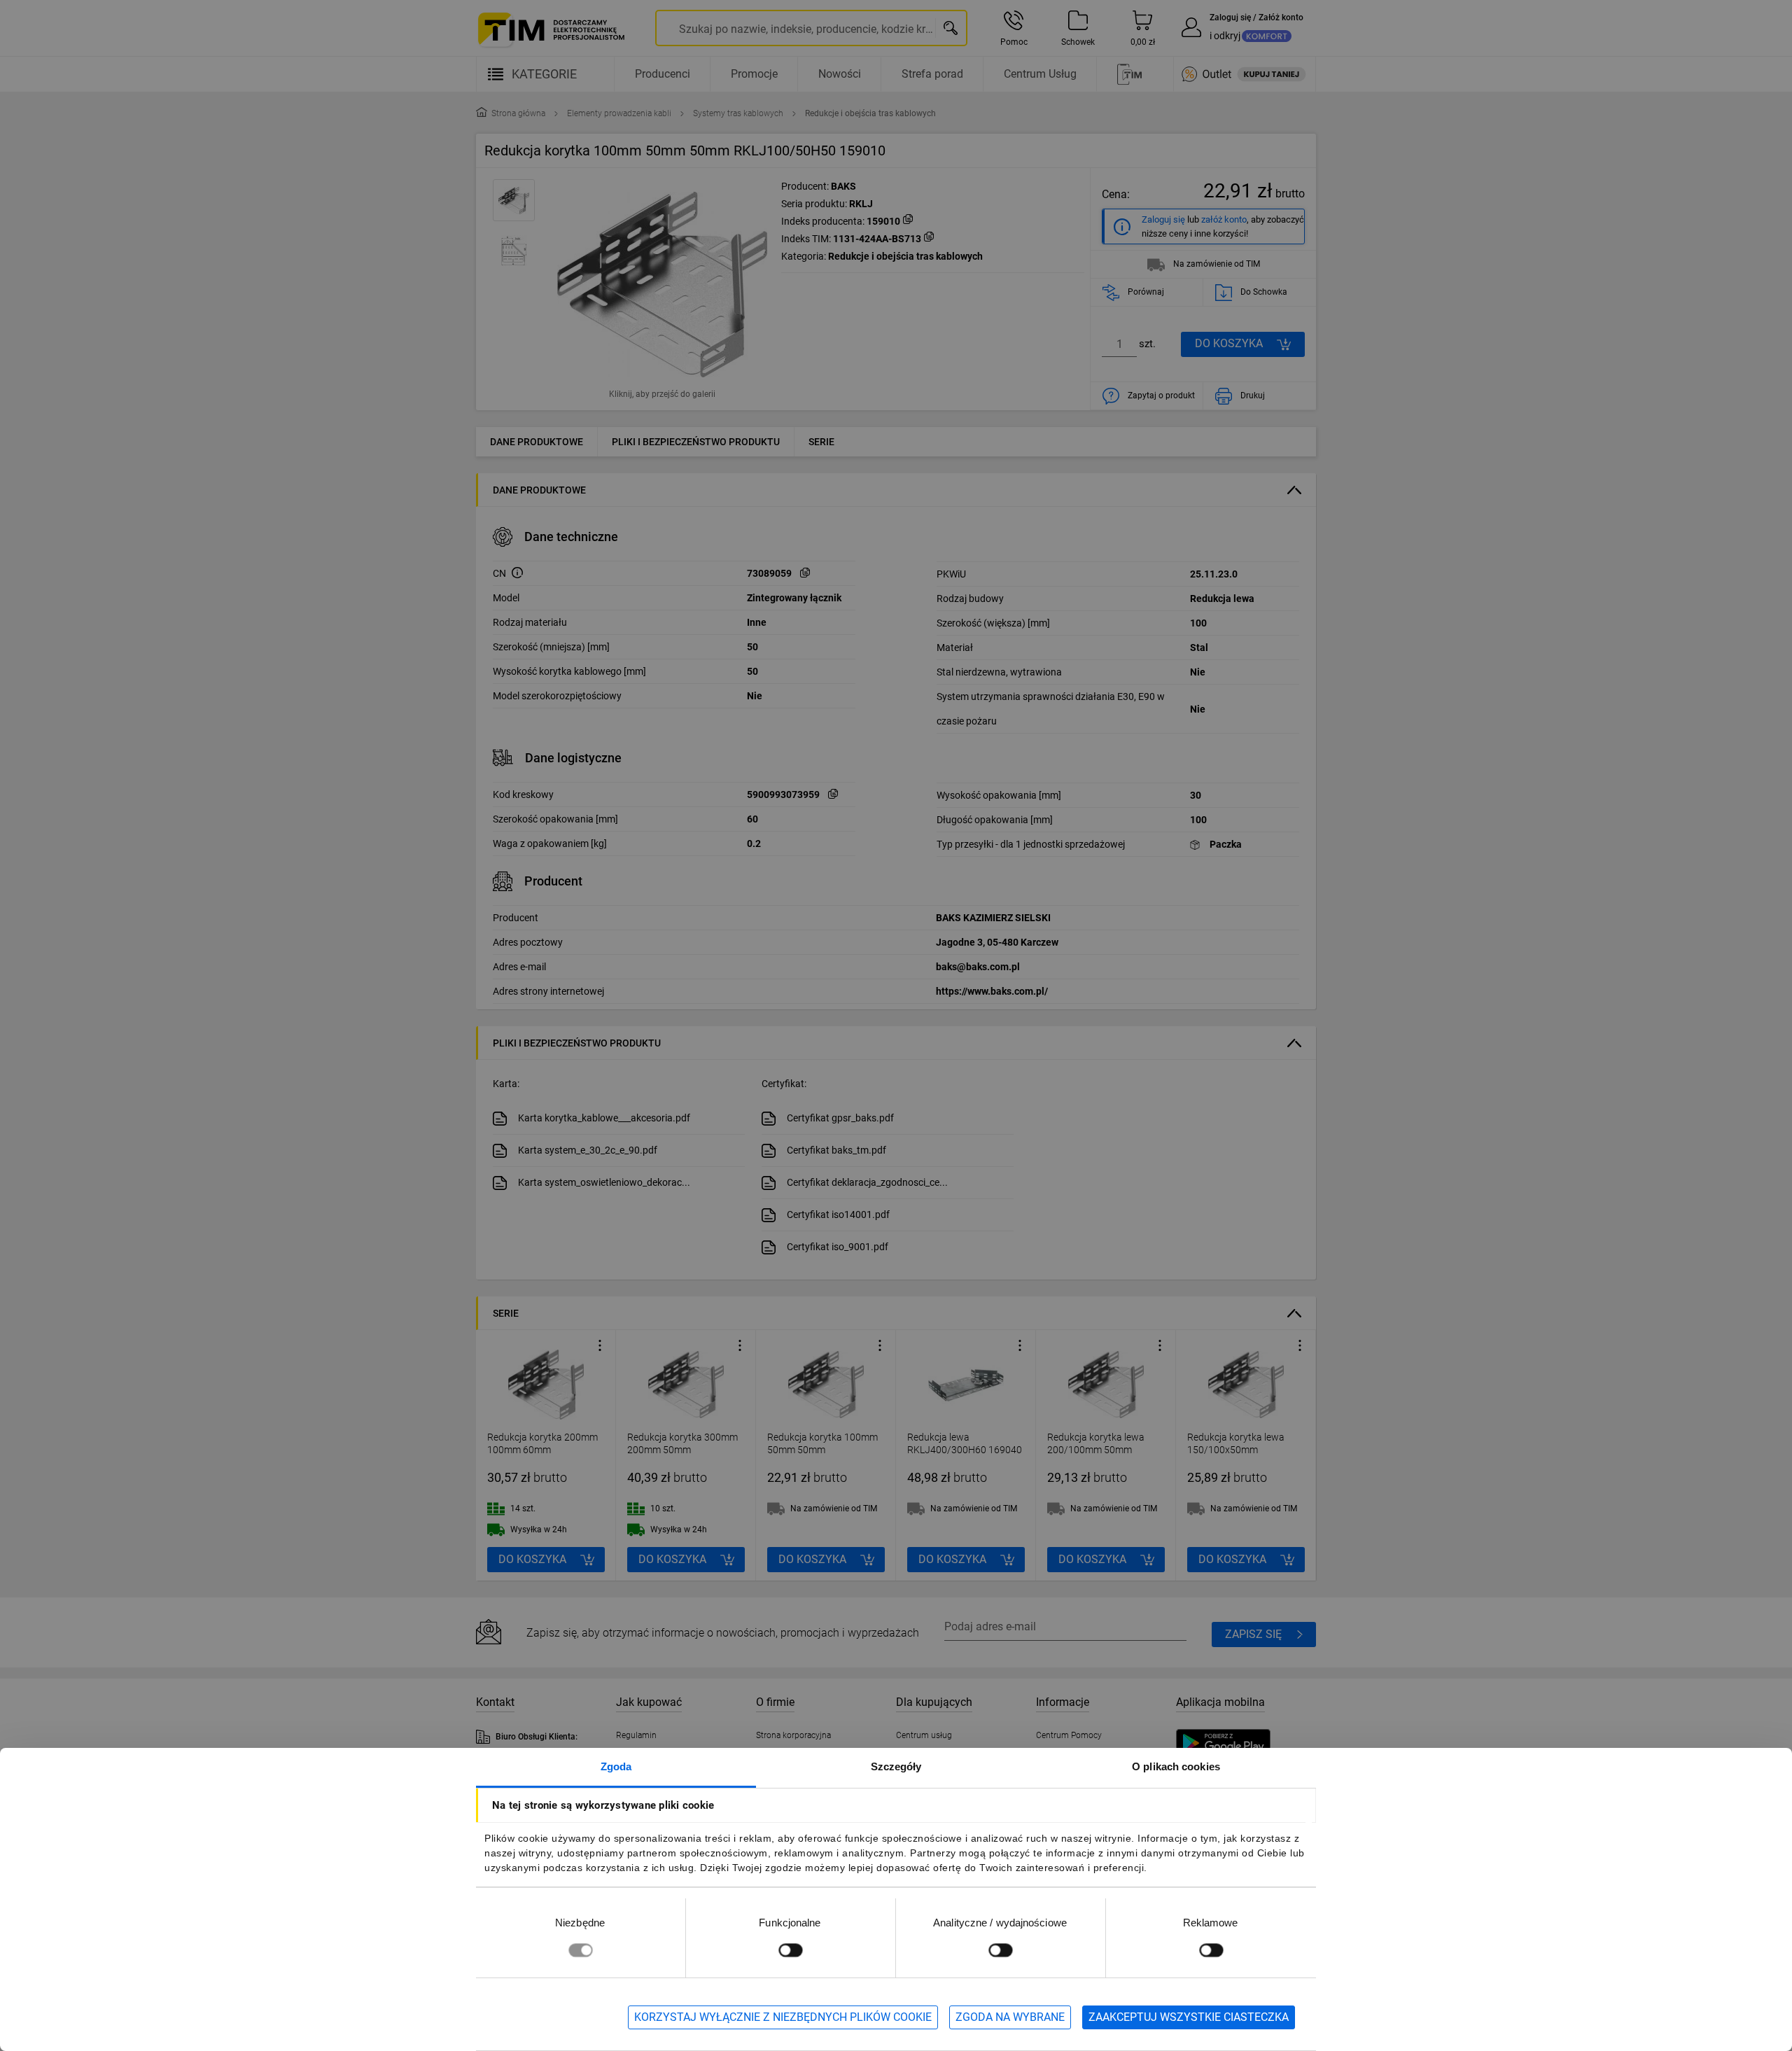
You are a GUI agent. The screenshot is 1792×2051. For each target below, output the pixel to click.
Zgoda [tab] (616, 1766)
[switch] (790, 1950)
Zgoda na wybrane (1010, 2017)
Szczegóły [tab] (896, 1766)
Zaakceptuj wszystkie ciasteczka (1189, 2017)
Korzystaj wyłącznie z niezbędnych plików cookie (783, 2017)
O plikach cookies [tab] (1176, 1766)
